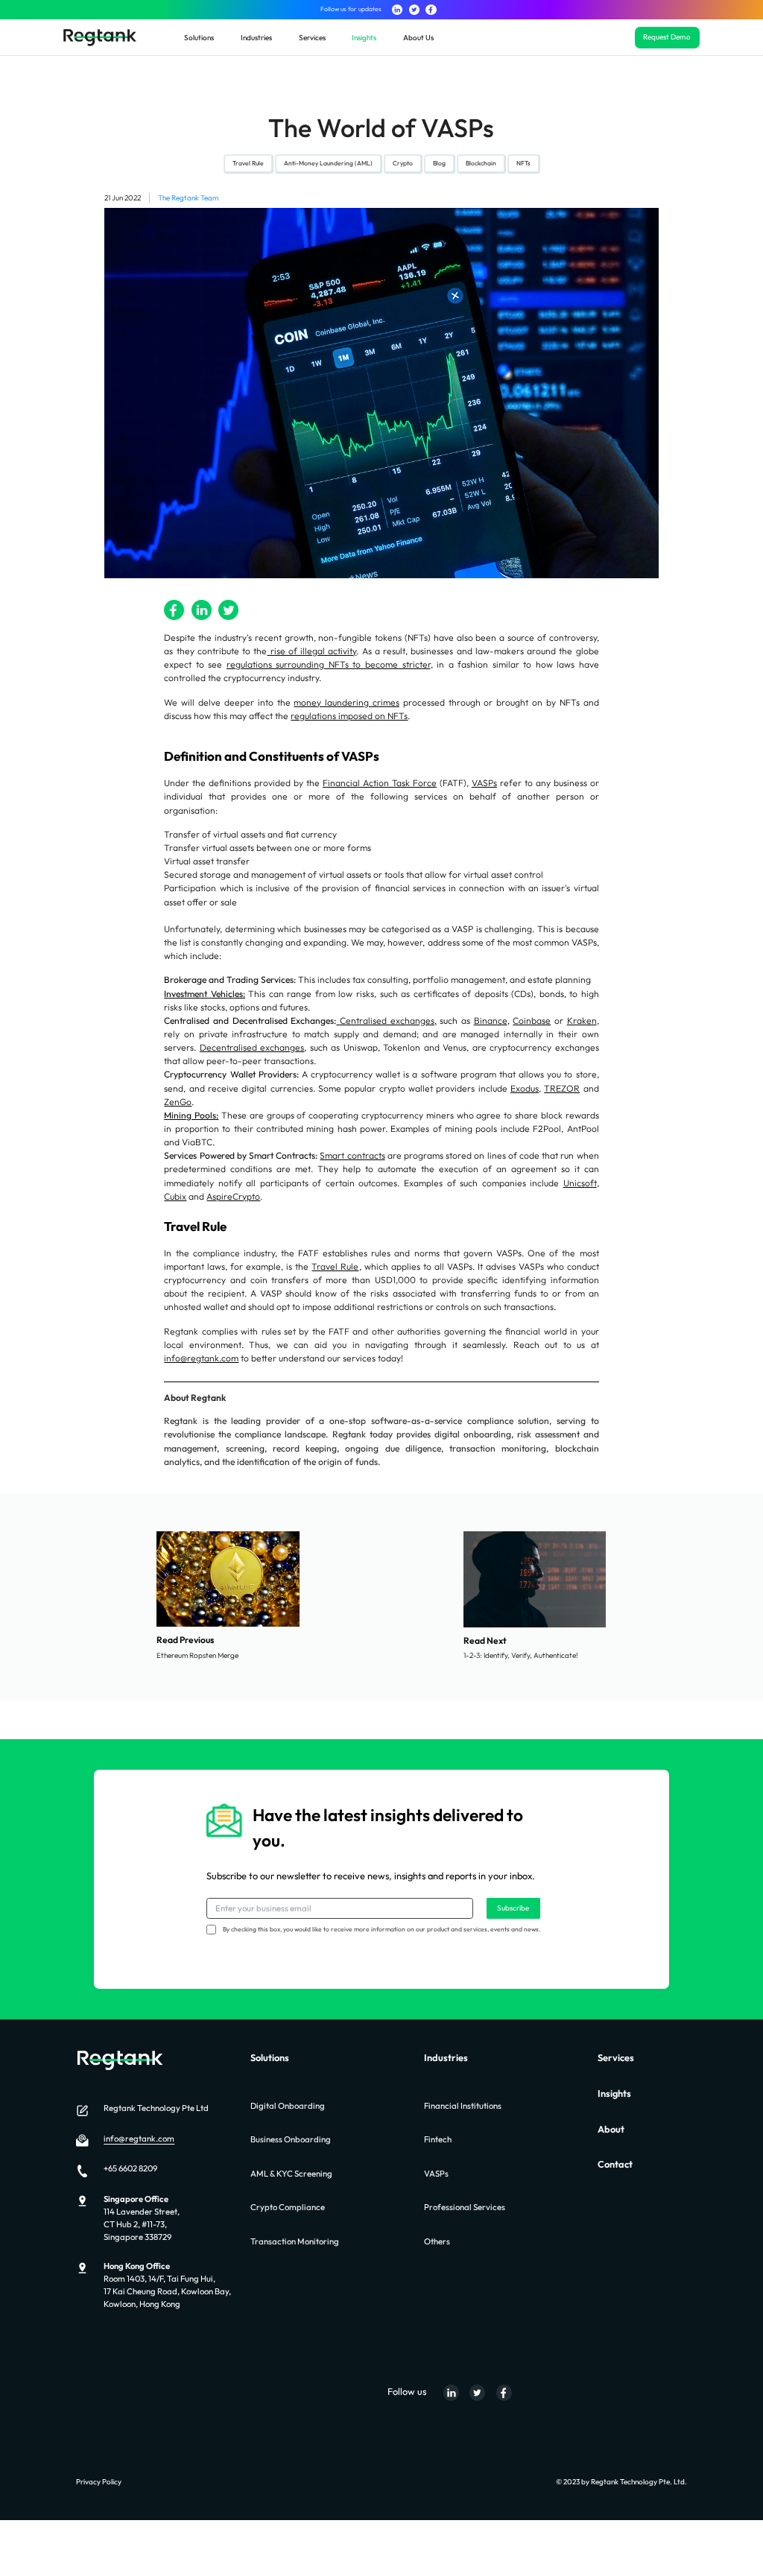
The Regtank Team (188, 198)
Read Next (485, 1640)
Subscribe (513, 1908)
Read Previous (185, 1640)
